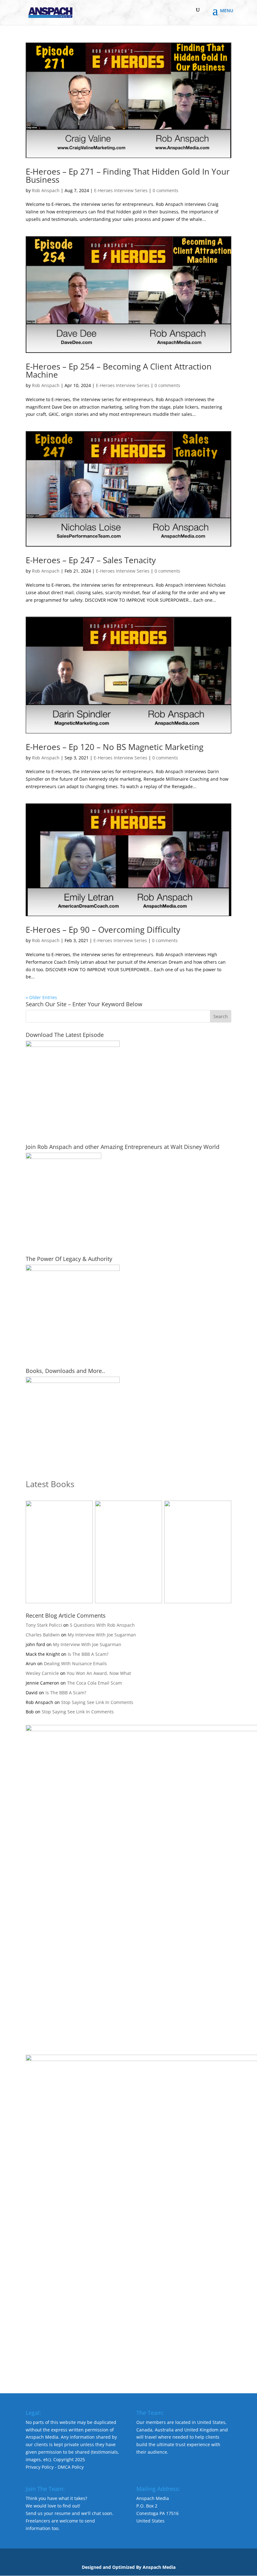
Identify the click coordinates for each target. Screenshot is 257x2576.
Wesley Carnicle (42, 1673)
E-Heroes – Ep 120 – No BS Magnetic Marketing (115, 747)
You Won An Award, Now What (99, 1673)
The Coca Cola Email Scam (94, 1683)
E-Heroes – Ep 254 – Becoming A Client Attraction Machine (119, 370)
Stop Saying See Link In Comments (97, 1702)
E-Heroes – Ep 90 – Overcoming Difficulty (103, 930)
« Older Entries (41, 997)
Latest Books (50, 1484)
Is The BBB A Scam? (88, 1654)
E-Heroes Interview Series (121, 190)
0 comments (165, 190)
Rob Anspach (46, 190)
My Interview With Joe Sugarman (102, 1635)
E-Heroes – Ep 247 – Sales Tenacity (91, 560)
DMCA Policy (71, 2467)
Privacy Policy (40, 2467)
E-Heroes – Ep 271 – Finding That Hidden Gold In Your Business (128, 176)
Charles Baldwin (43, 1635)
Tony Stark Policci (44, 1625)
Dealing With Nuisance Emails (75, 1663)
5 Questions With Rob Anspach (102, 1625)
